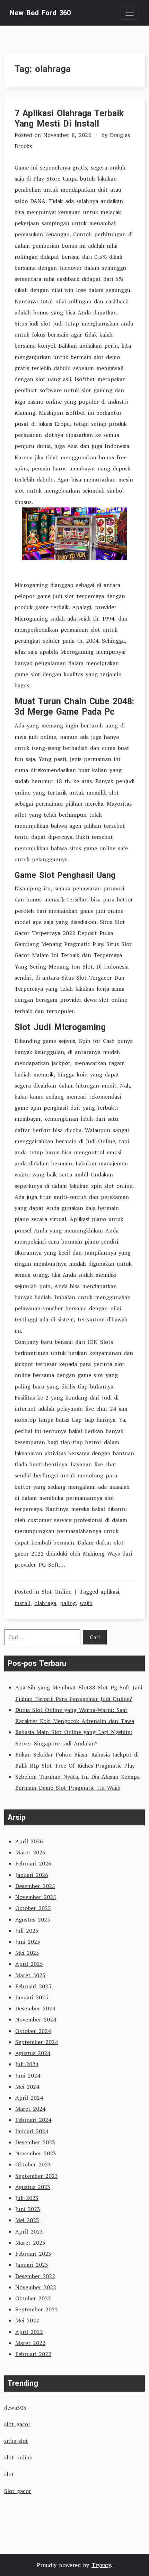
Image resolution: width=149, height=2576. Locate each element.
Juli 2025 (27, 1931)
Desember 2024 (35, 2008)
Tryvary (101, 2565)
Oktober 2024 (33, 2031)
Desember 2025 (35, 1886)
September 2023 (37, 2176)
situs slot (16, 2441)
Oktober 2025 (33, 1908)
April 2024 (29, 2098)
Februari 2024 (33, 2120)
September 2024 (37, 2042)
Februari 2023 (33, 2254)
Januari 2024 (32, 2131)
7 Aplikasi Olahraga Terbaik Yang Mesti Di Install (69, 118)
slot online (18, 2457)
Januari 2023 (32, 2265)
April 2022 (29, 2332)
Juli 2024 (27, 2064)
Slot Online (56, 1592)
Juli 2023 (27, 2198)
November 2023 (36, 2153)
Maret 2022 (30, 2343)
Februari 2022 (33, 2354)
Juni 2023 (28, 2209)
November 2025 (36, 1897)
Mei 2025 (27, 1953)
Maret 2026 (30, 1852)
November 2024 (36, 2019)
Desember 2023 (35, 2142)
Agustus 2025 (33, 1919)
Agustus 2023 (33, 2187)
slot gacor (17, 2424)
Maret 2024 (30, 2109)
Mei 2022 (27, 2320)
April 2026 (29, 1841)
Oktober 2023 (33, 2164)
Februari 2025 (33, 1986)
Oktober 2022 (33, 2298)
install (23, 1603)
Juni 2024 (28, 2075)
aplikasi (110, 1592)
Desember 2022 (35, 2276)
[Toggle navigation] (130, 13)
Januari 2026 (32, 1875)
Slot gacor (18, 2491)
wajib (86, 1603)
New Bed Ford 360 (40, 13)
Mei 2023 (27, 2220)
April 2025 (29, 1964)
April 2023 (29, 2231)
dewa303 (15, 2408)
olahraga (45, 1603)
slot (9, 2474)
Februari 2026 (33, 1863)
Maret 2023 (30, 2243)
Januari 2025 (32, 1997)
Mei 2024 (27, 2087)
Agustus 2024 (33, 2053)
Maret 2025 (30, 1975)
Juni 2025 (28, 1942)
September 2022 (37, 2309)
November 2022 (36, 2287)
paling (68, 1603)
